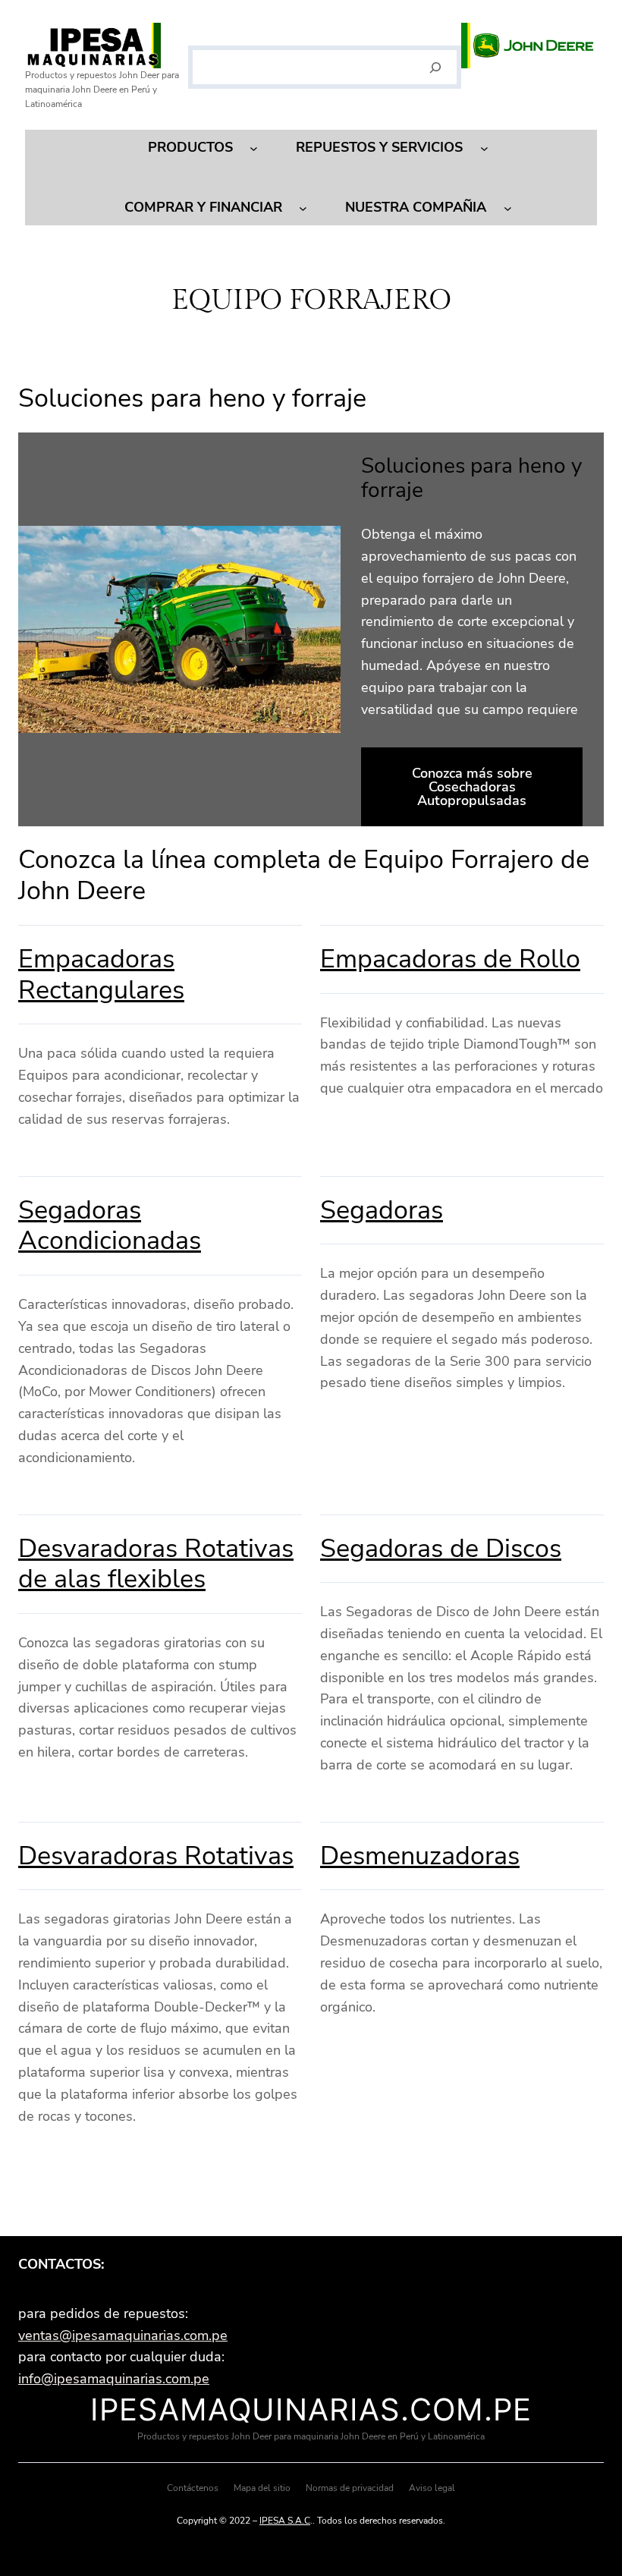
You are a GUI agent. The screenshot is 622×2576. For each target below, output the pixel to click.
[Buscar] (436, 68)
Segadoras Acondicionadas (110, 1226)
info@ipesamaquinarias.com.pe (114, 2379)
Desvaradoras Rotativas (156, 1856)
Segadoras (382, 1210)
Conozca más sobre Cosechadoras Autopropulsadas (472, 787)
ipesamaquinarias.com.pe (311, 2409)
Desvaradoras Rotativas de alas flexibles (156, 1564)
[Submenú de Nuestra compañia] (508, 208)
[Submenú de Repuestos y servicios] (484, 148)
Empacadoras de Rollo (450, 959)
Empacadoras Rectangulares (101, 975)
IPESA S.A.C (285, 2521)
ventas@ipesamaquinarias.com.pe (123, 2335)
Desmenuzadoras (420, 1856)
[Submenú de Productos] (254, 148)
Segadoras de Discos (441, 1549)
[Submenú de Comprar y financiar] (303, 208)
